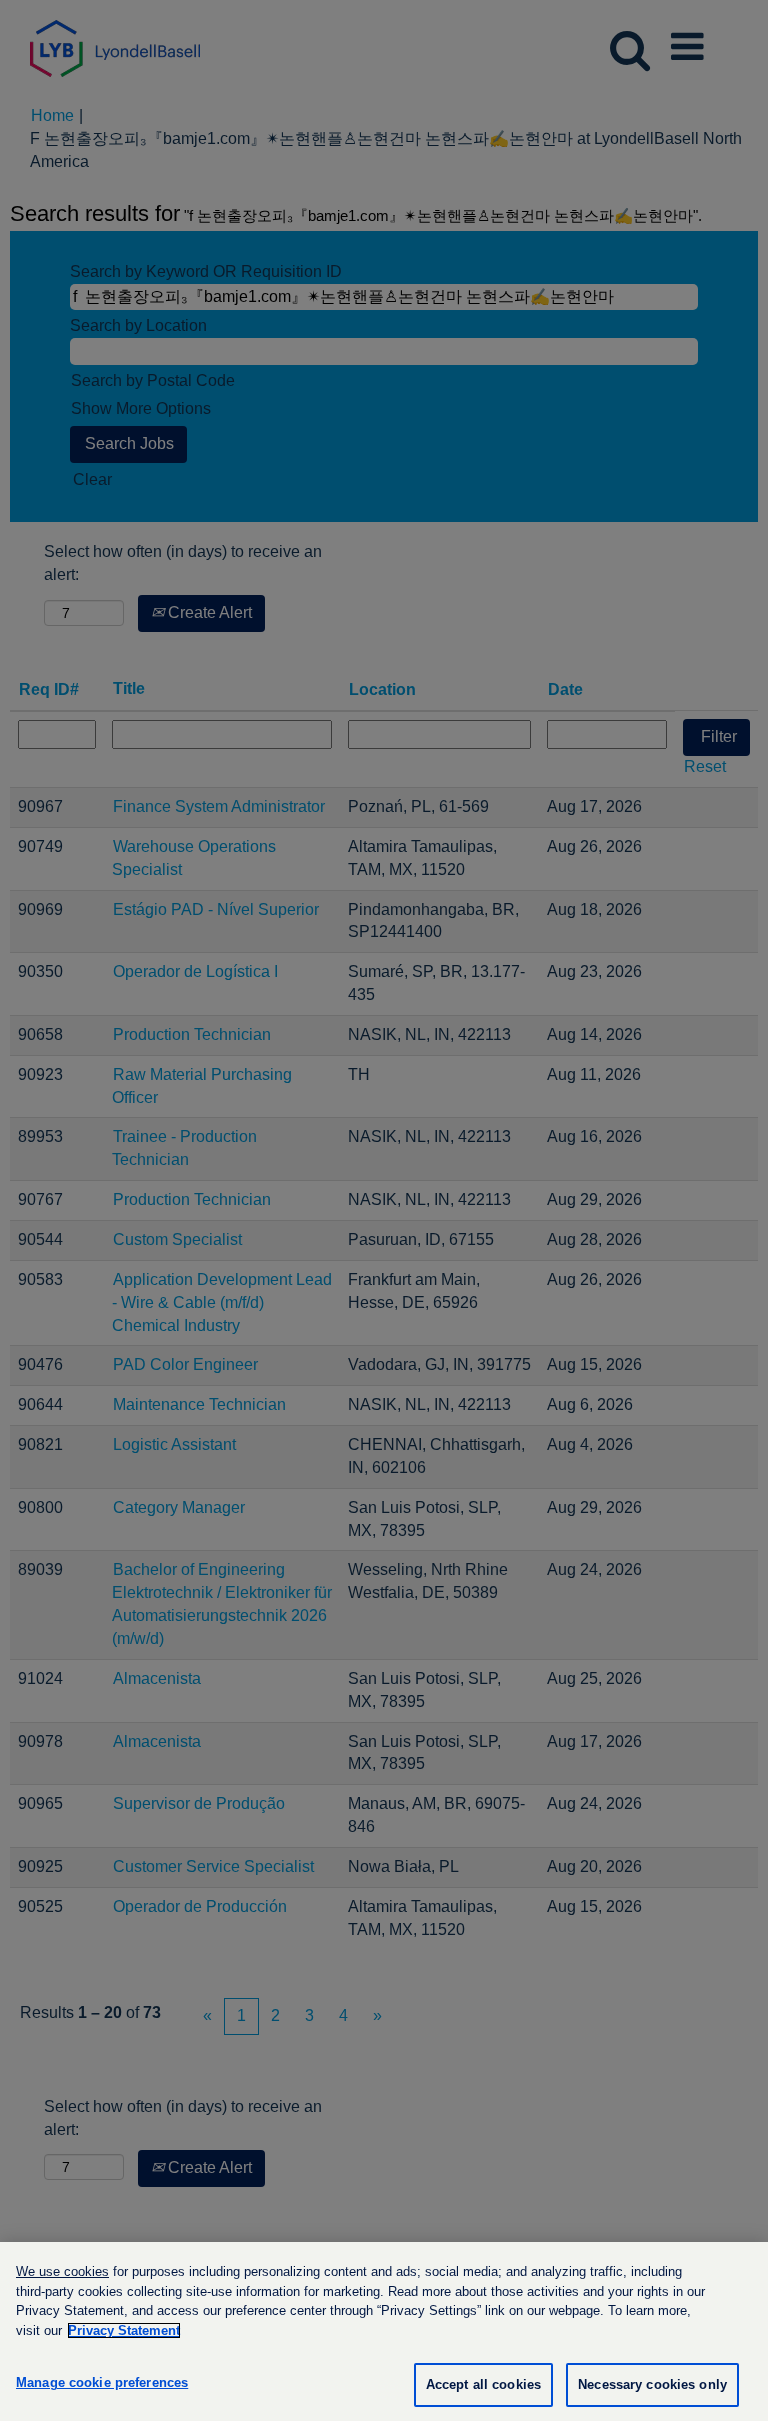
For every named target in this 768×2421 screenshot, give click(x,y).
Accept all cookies (483, 2384)
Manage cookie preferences (102, 2382)
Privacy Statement (124, 2330)
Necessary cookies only (652, 2384)
